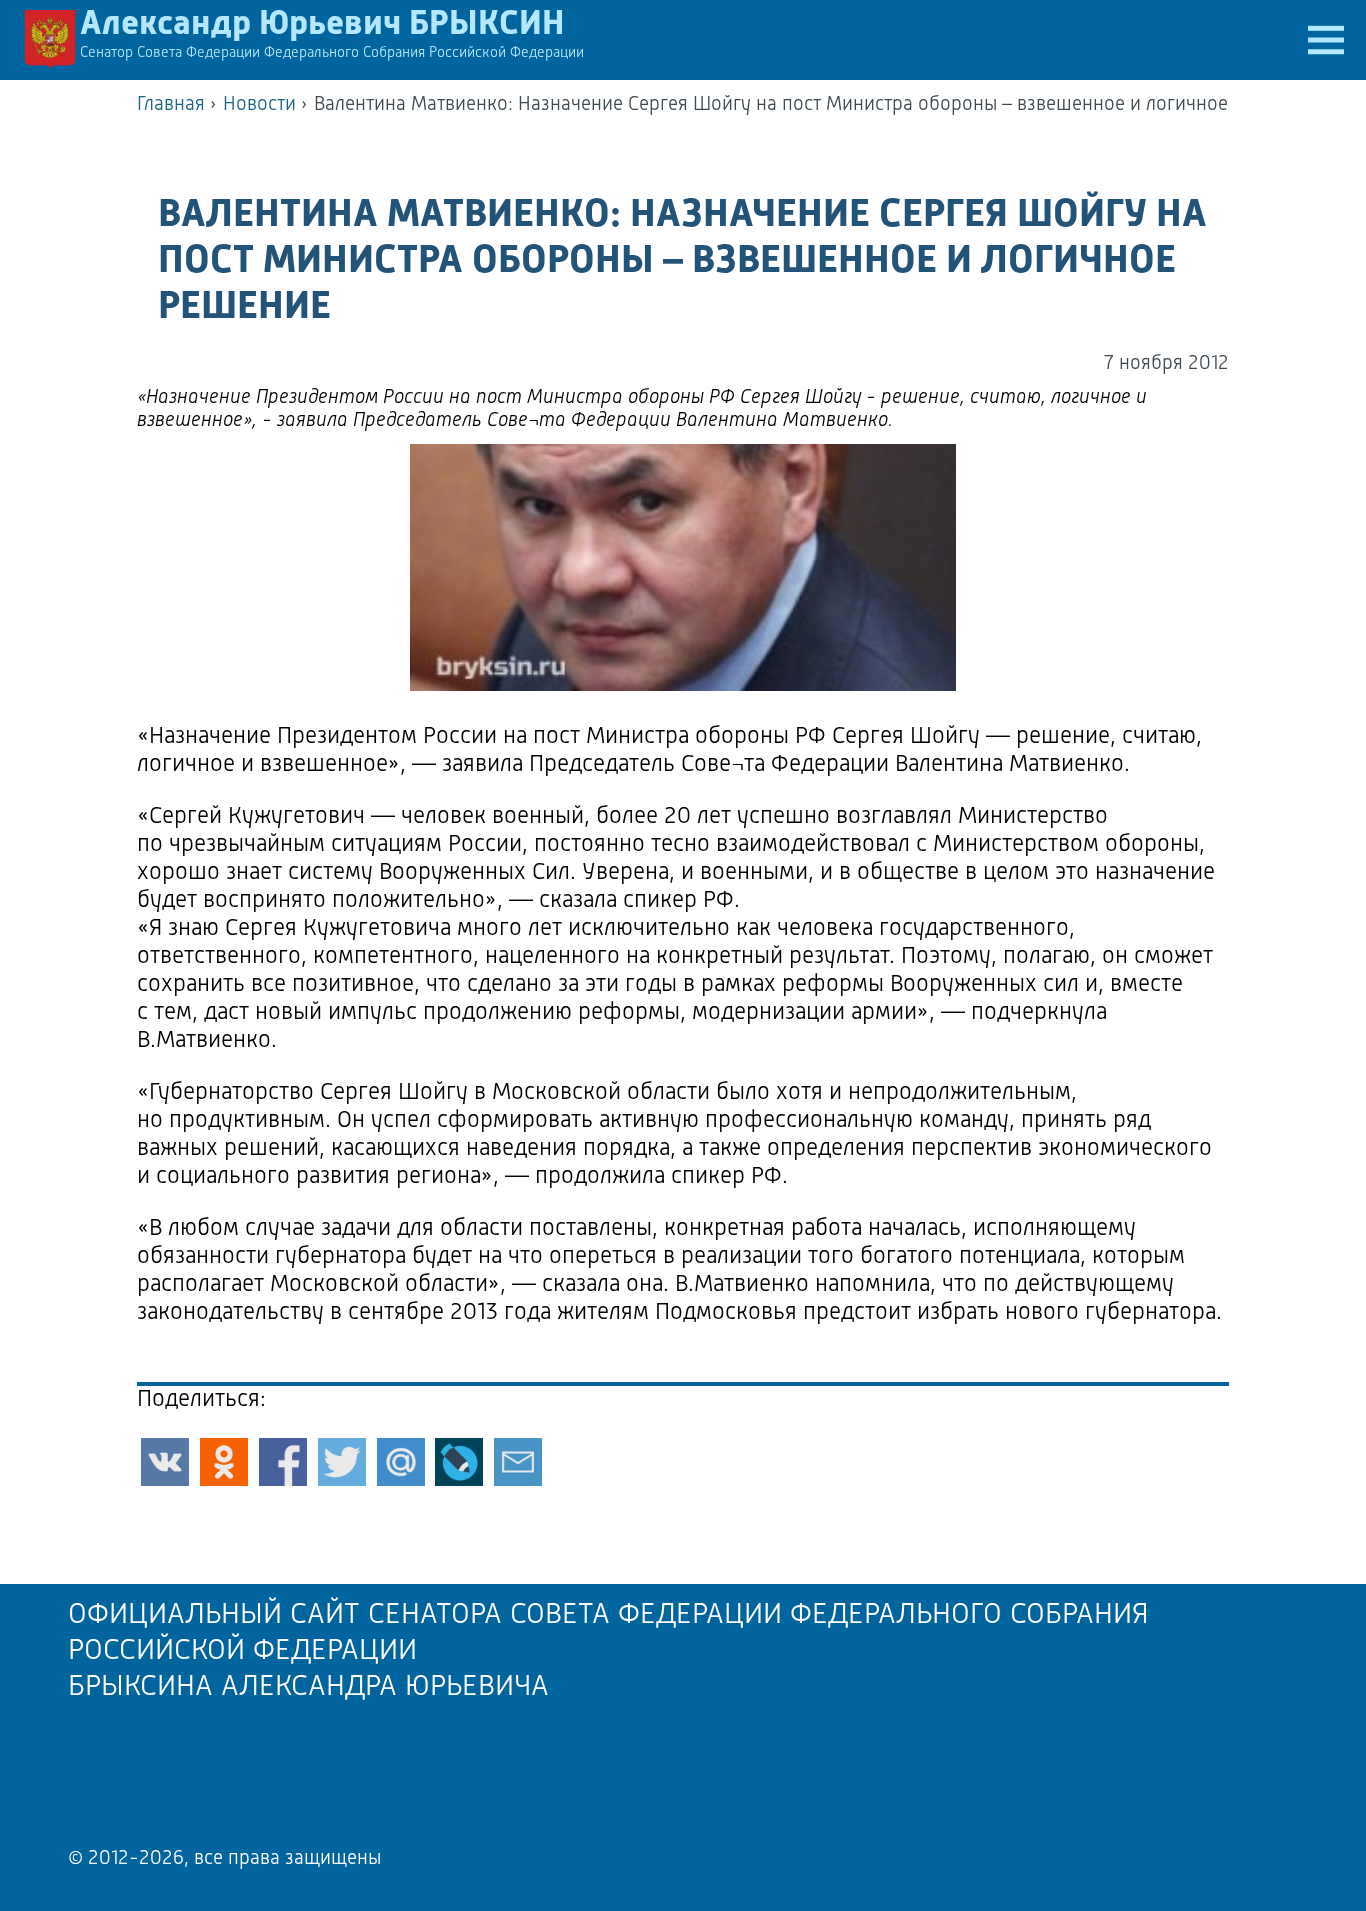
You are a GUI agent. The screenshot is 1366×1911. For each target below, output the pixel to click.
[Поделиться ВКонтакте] (165, 1462)
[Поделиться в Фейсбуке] (283, 1462)
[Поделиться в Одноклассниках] (224, 1462)
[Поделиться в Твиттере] (342, 1462)
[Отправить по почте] (518, 1462)
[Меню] (1326, 40)
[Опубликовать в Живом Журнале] (459, 1462)
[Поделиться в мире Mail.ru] (401, 1462)
